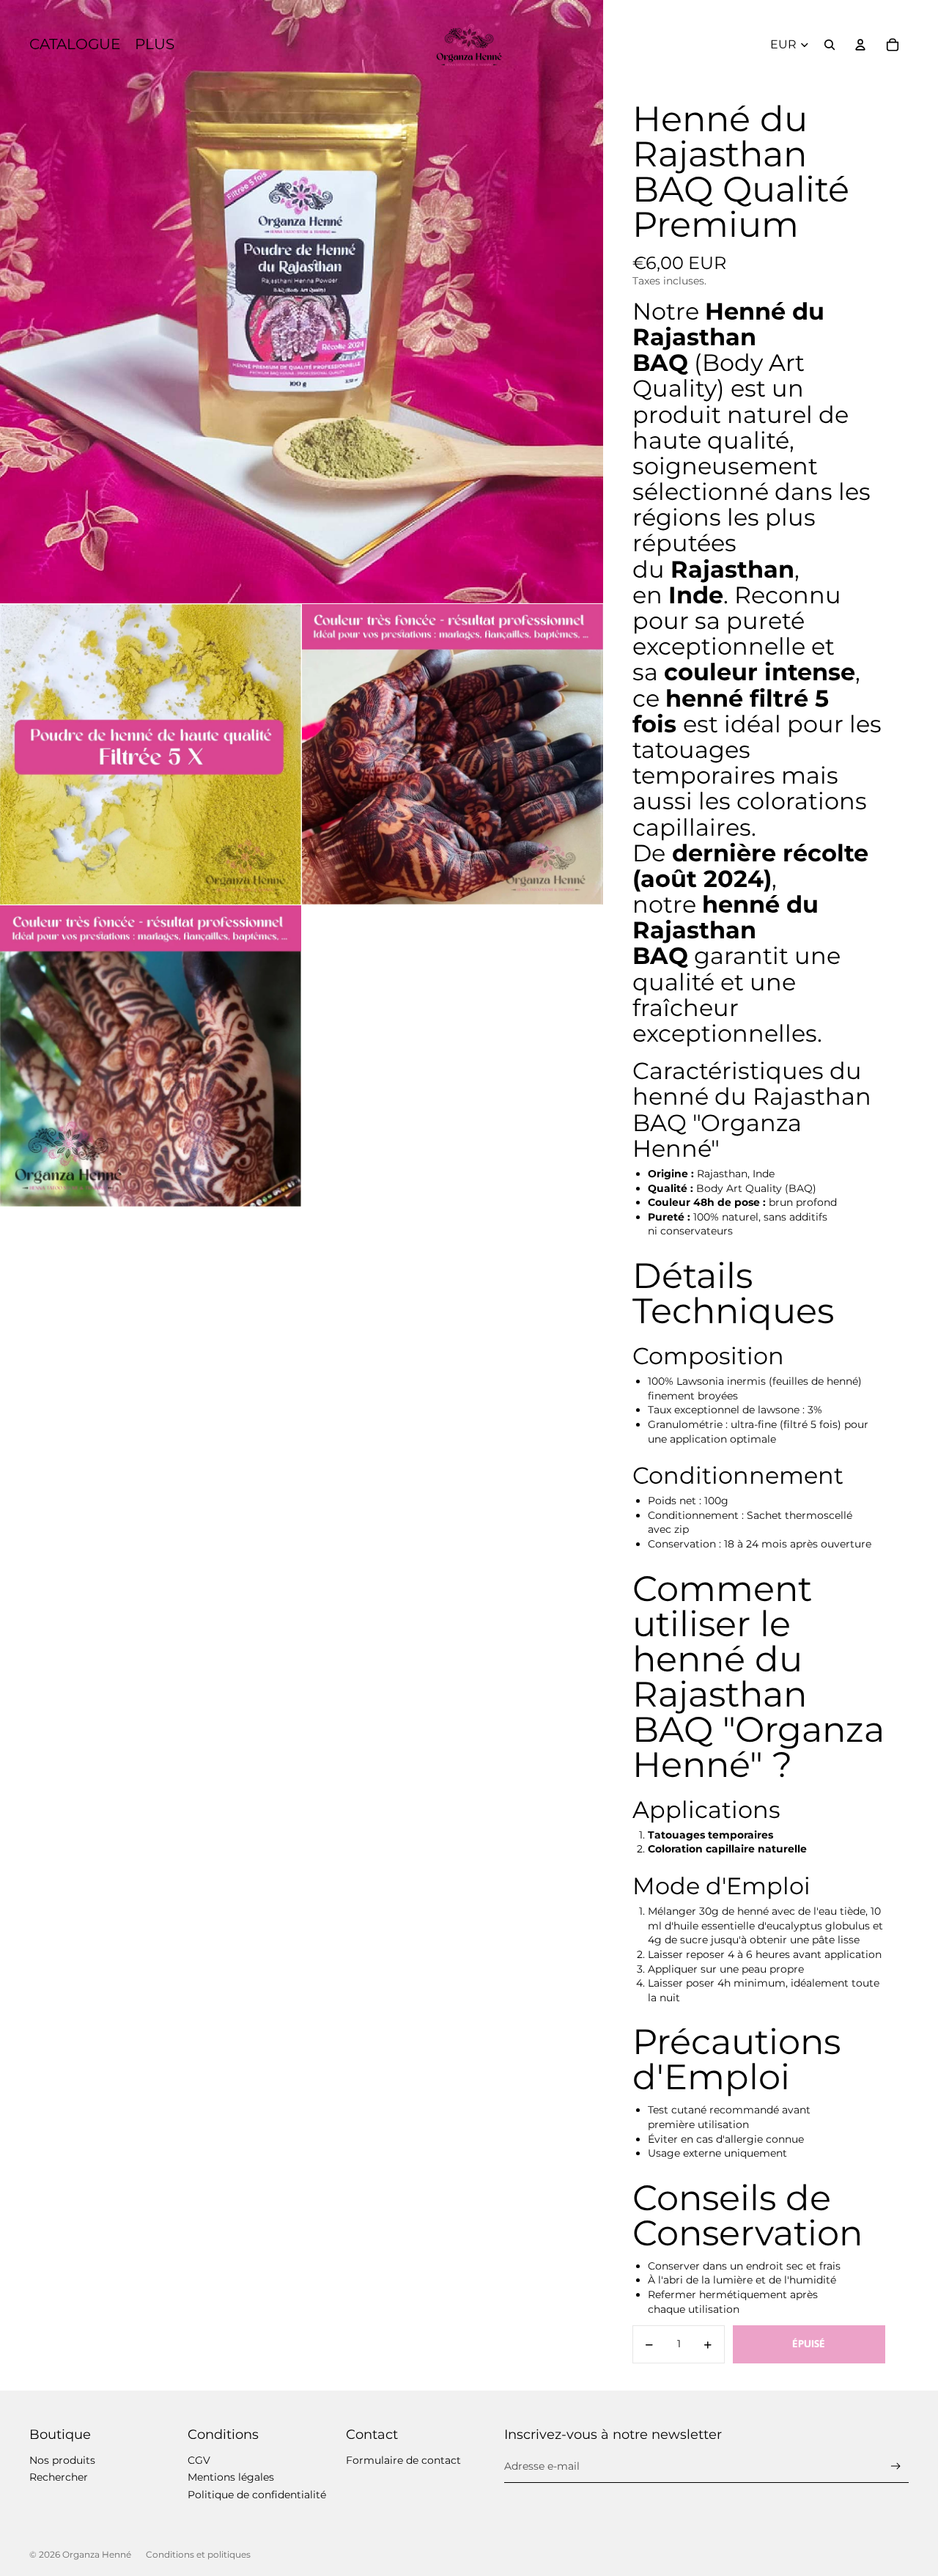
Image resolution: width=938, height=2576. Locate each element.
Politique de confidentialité (257, 2495)
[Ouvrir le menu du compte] (860, 45)
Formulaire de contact (403, 2460)
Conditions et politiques (198, 2554)
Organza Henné (97, 2554)
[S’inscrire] (896, 2466)
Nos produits (62, 2460)
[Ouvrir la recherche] (830, 45)
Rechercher (59, 2477)
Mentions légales (231, 2477)
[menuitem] (155, 45)
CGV (199, 2460)
